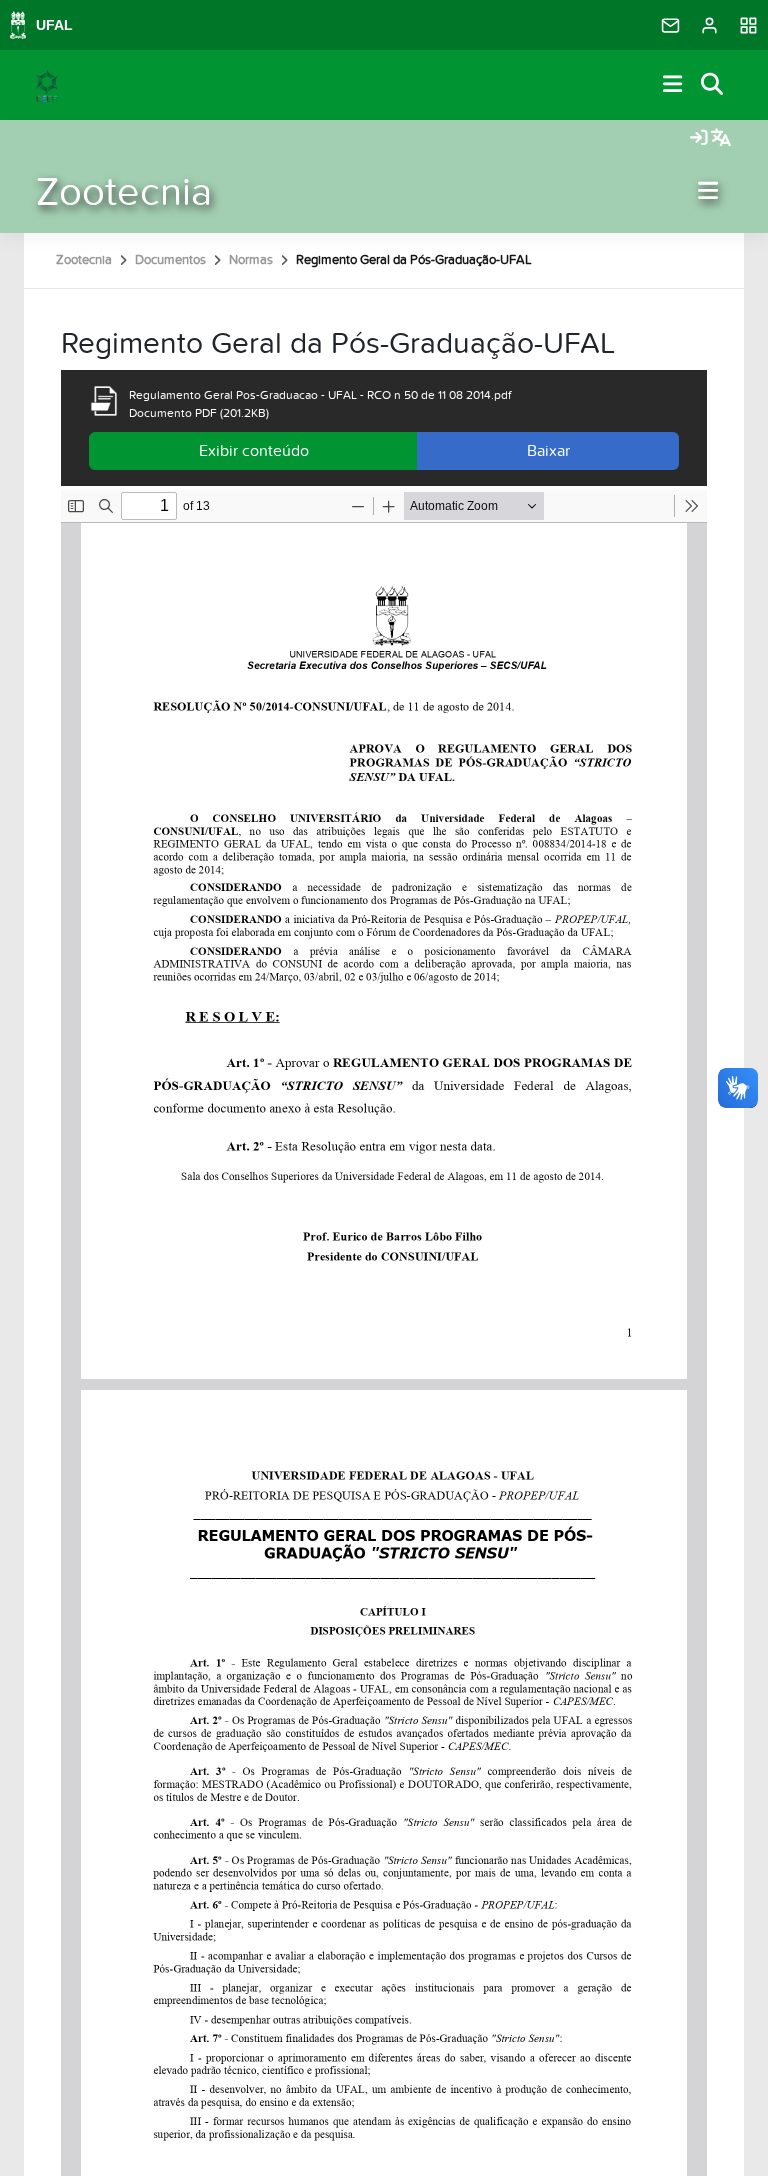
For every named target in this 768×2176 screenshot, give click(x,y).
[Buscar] (713, 85)
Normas (251, 260)
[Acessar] (699, 139)
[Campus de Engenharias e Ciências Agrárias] (47, 85)
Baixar (548, 451)
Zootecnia (124, 192)
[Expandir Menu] (673, 85)
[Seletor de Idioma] (721, 139)
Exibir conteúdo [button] (254, 451)
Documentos (170, 260)
